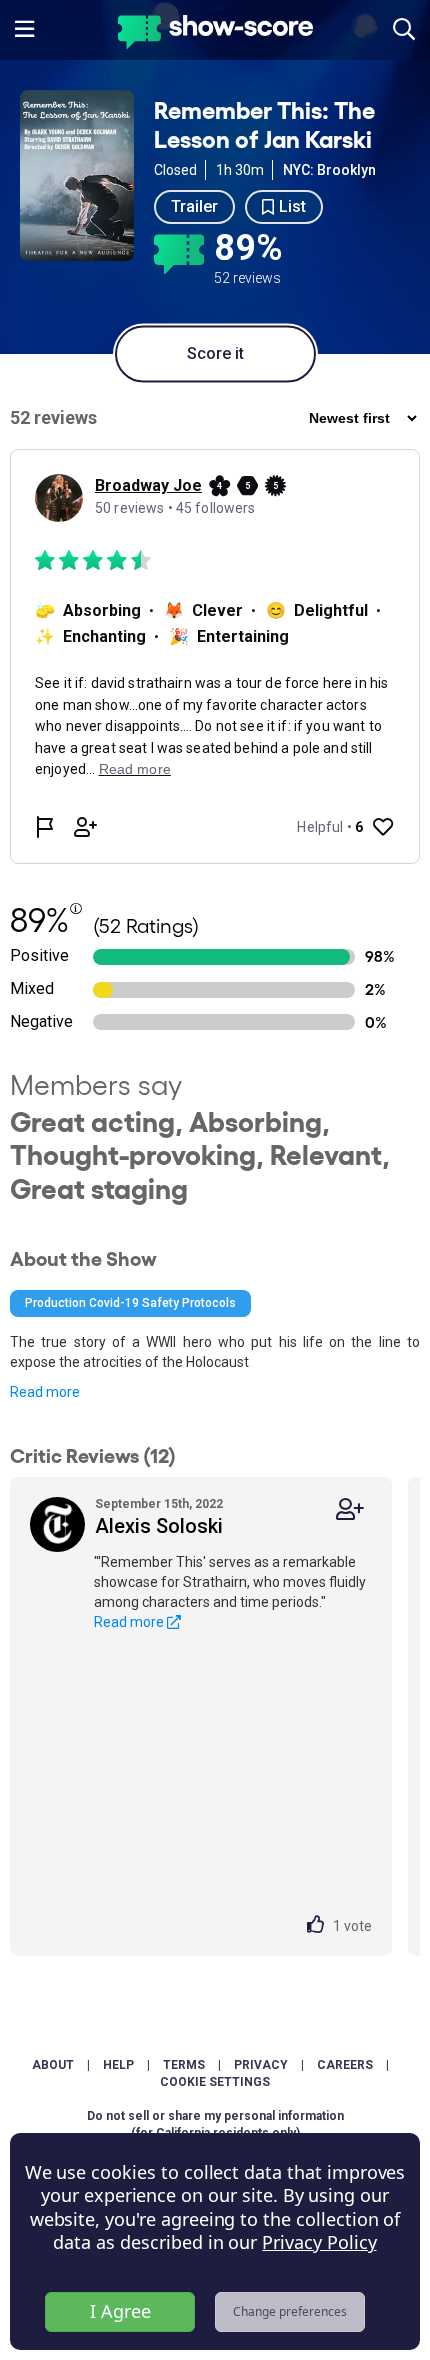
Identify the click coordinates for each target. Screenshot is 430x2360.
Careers (345, 2065)
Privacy (261, 2065)
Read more (45, 1392)
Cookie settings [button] (215, 2082)
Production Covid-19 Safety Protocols (130, 1303)
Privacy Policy (319, 2242)
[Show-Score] (215, 34)
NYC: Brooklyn (329, 170)
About (53, 2065)
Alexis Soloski (159, 1526)
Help (118, 2065)
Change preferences (290, 2311)
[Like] (320, 1926)
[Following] (350, 1509)
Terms (184, 2065)
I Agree (120, 2311)
